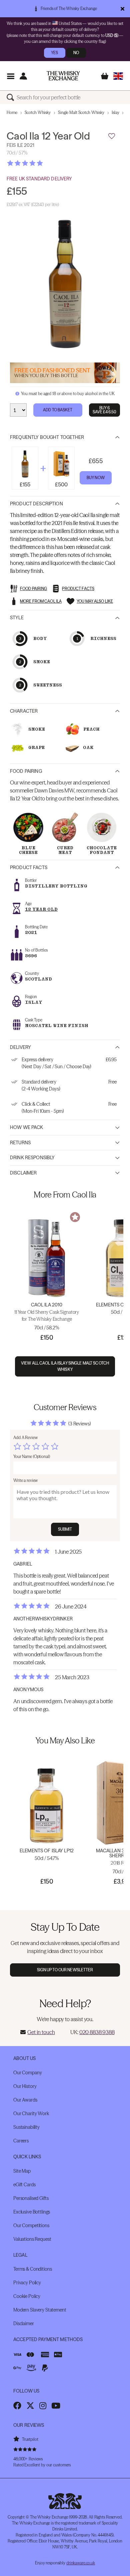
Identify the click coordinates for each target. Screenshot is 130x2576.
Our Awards (25, 2100)
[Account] (23, 76)
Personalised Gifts (31, 2198)
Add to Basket (58, 410)
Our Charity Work (31, 2113)
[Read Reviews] (42, 163)
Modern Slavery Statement (40, 2310)
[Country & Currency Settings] (118, 76)
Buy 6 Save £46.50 (104, 410)
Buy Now (96, 478)
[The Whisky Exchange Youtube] (56, 2406)
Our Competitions (31, 2225)
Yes (54, 53)
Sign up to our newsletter (65, 1970)
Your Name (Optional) (32, 1456)
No (76, 53)
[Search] (12, 97)
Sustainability (26, 2127)
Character (24, 711)
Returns (20, 1143)
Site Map (22, 2171)
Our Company (27, 2073)
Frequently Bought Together (47, 437)
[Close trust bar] (122, 9)
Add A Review (25, 1438)
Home (12, 112)
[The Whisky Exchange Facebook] (17, 2406)
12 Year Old (41, 909)
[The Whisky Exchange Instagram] (43, 2406)
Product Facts (29, 868)
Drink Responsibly (32, 1158)
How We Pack (27, 1127)
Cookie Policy (27, 2296)
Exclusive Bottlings (32, 2212)
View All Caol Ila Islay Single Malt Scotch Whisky (65, 1366)
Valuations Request (32, 2239)
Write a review (25, 1480)
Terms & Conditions (32, 2269)
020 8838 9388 (97, 2032)
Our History (25, 2086)
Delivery (20, 1047)
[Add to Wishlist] (112, 136)
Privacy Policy (27, 2283)
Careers (21, 2141)
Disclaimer (23, 1173)
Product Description (36, 504)
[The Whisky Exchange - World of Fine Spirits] (63, 76)
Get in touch (41, 2032)
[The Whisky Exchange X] (30, 2406)
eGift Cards (24, 2185)
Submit (65, 1529)
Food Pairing (26, 771)
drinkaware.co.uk (81, 2563)
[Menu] (10, 76)
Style (17, 618)
